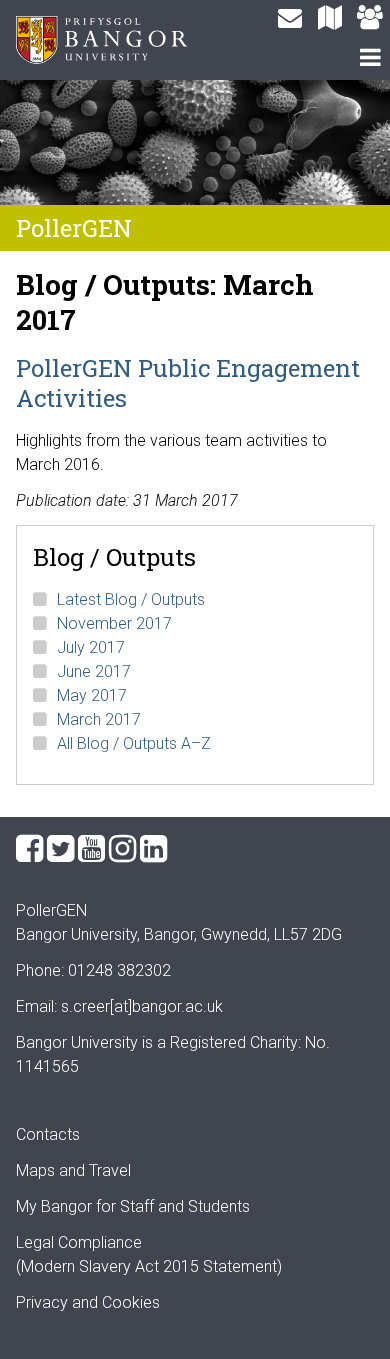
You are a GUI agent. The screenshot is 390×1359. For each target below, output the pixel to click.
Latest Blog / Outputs (131, 599)
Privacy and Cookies (88, 1302)
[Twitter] (60, 849)
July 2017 (91, 647)
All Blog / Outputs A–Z (134, 743)
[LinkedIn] (153, 849)
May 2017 (92, 695)
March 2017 (99, 719)
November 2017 (114, 623)
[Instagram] (122, 849)
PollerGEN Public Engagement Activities (188, 383)
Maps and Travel (73, 1170)
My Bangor (54, 1206)
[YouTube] (91, 849)
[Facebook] (29, 849)
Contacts (48, 1134)
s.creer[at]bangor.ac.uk (142, 1006)
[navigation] (370, 60)
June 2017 (94, 671)
